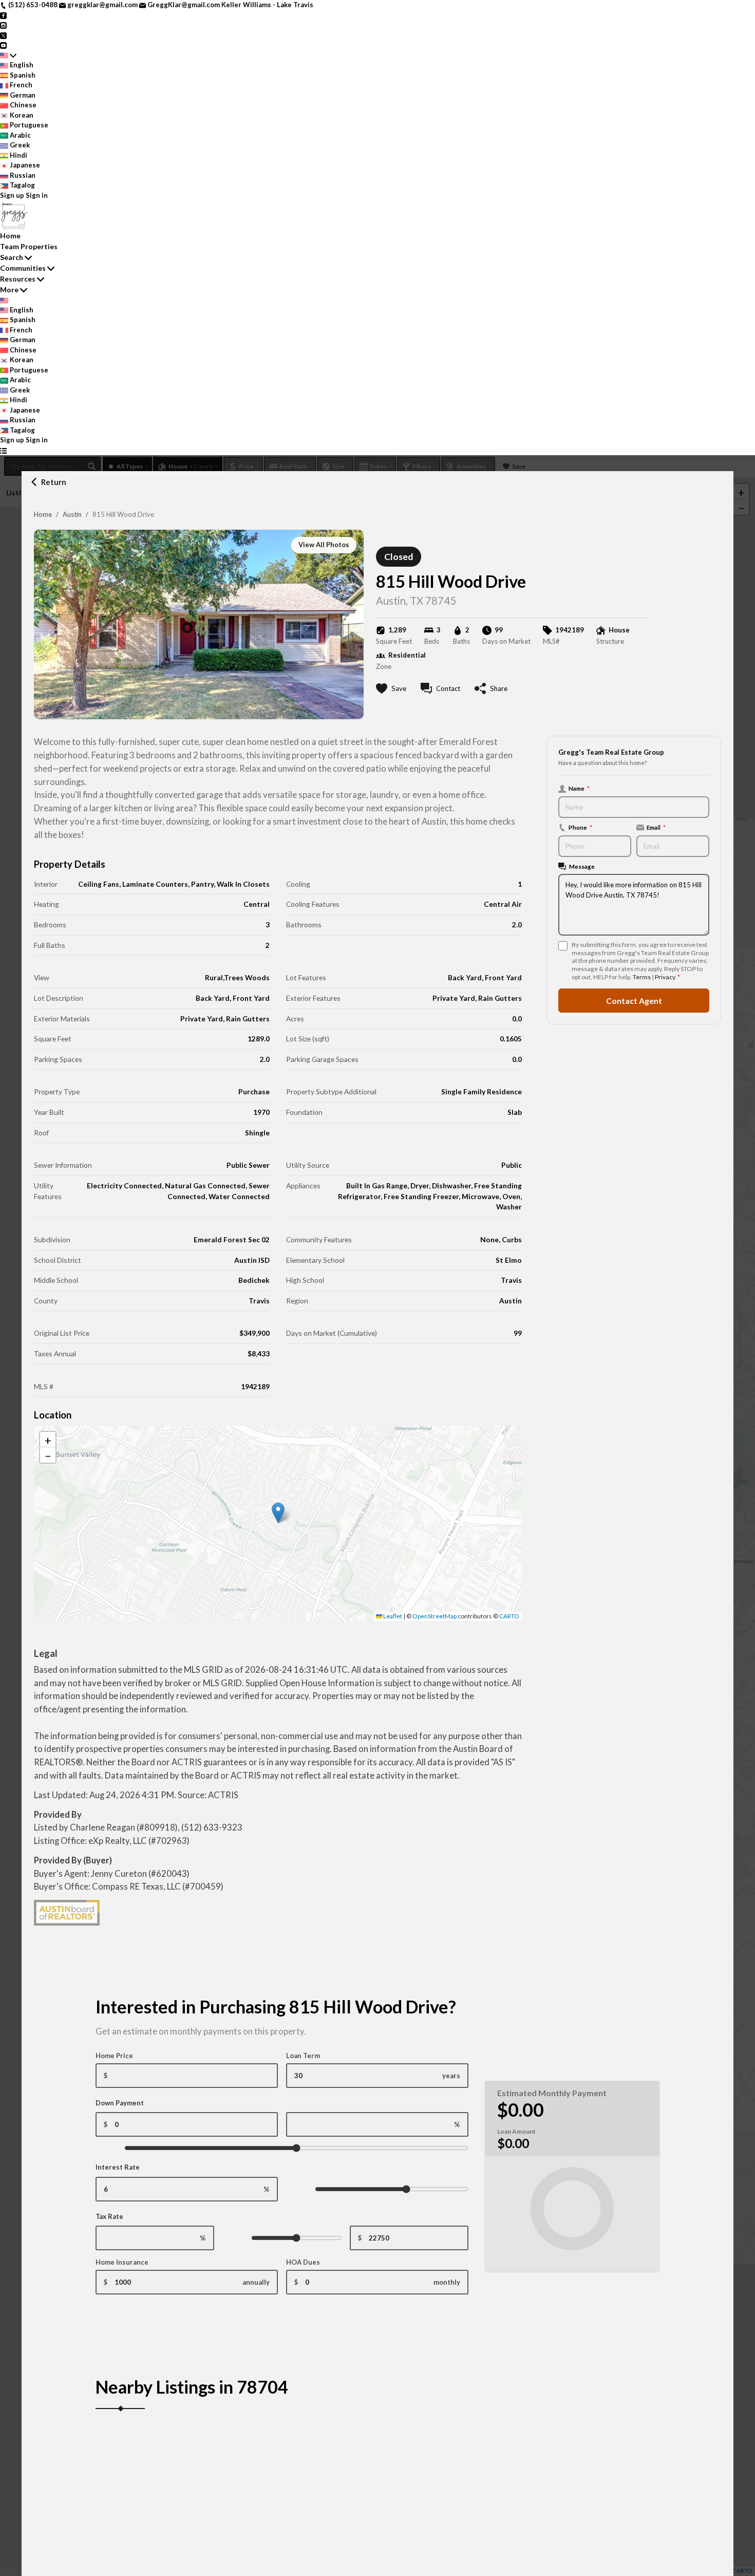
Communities (23, 268)
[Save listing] (263, 2451)
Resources (18, 279)
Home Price (114, 2056)
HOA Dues (303, 2262)
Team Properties (29, 246)
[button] (278, 1513)
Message (582, 866)
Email (656, 827)
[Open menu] (3, 451)
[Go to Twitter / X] (3, 35)
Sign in (37, 195)
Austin (72, 514)
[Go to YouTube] (3, 45)
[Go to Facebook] (3, 15)
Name (579, 788)
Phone (580, 827)
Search (12, 257)
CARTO (509, 1616)
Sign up (12, 195)
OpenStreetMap (435, 1616)
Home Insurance (122, 2262)
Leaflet (392, 1616)
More (9, 290)
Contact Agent (634, 1001)
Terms (642, 977)
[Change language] (8, 55)
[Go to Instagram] (3, 25)
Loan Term (303, 2056)
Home (43, 514)
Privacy (665, 977)
